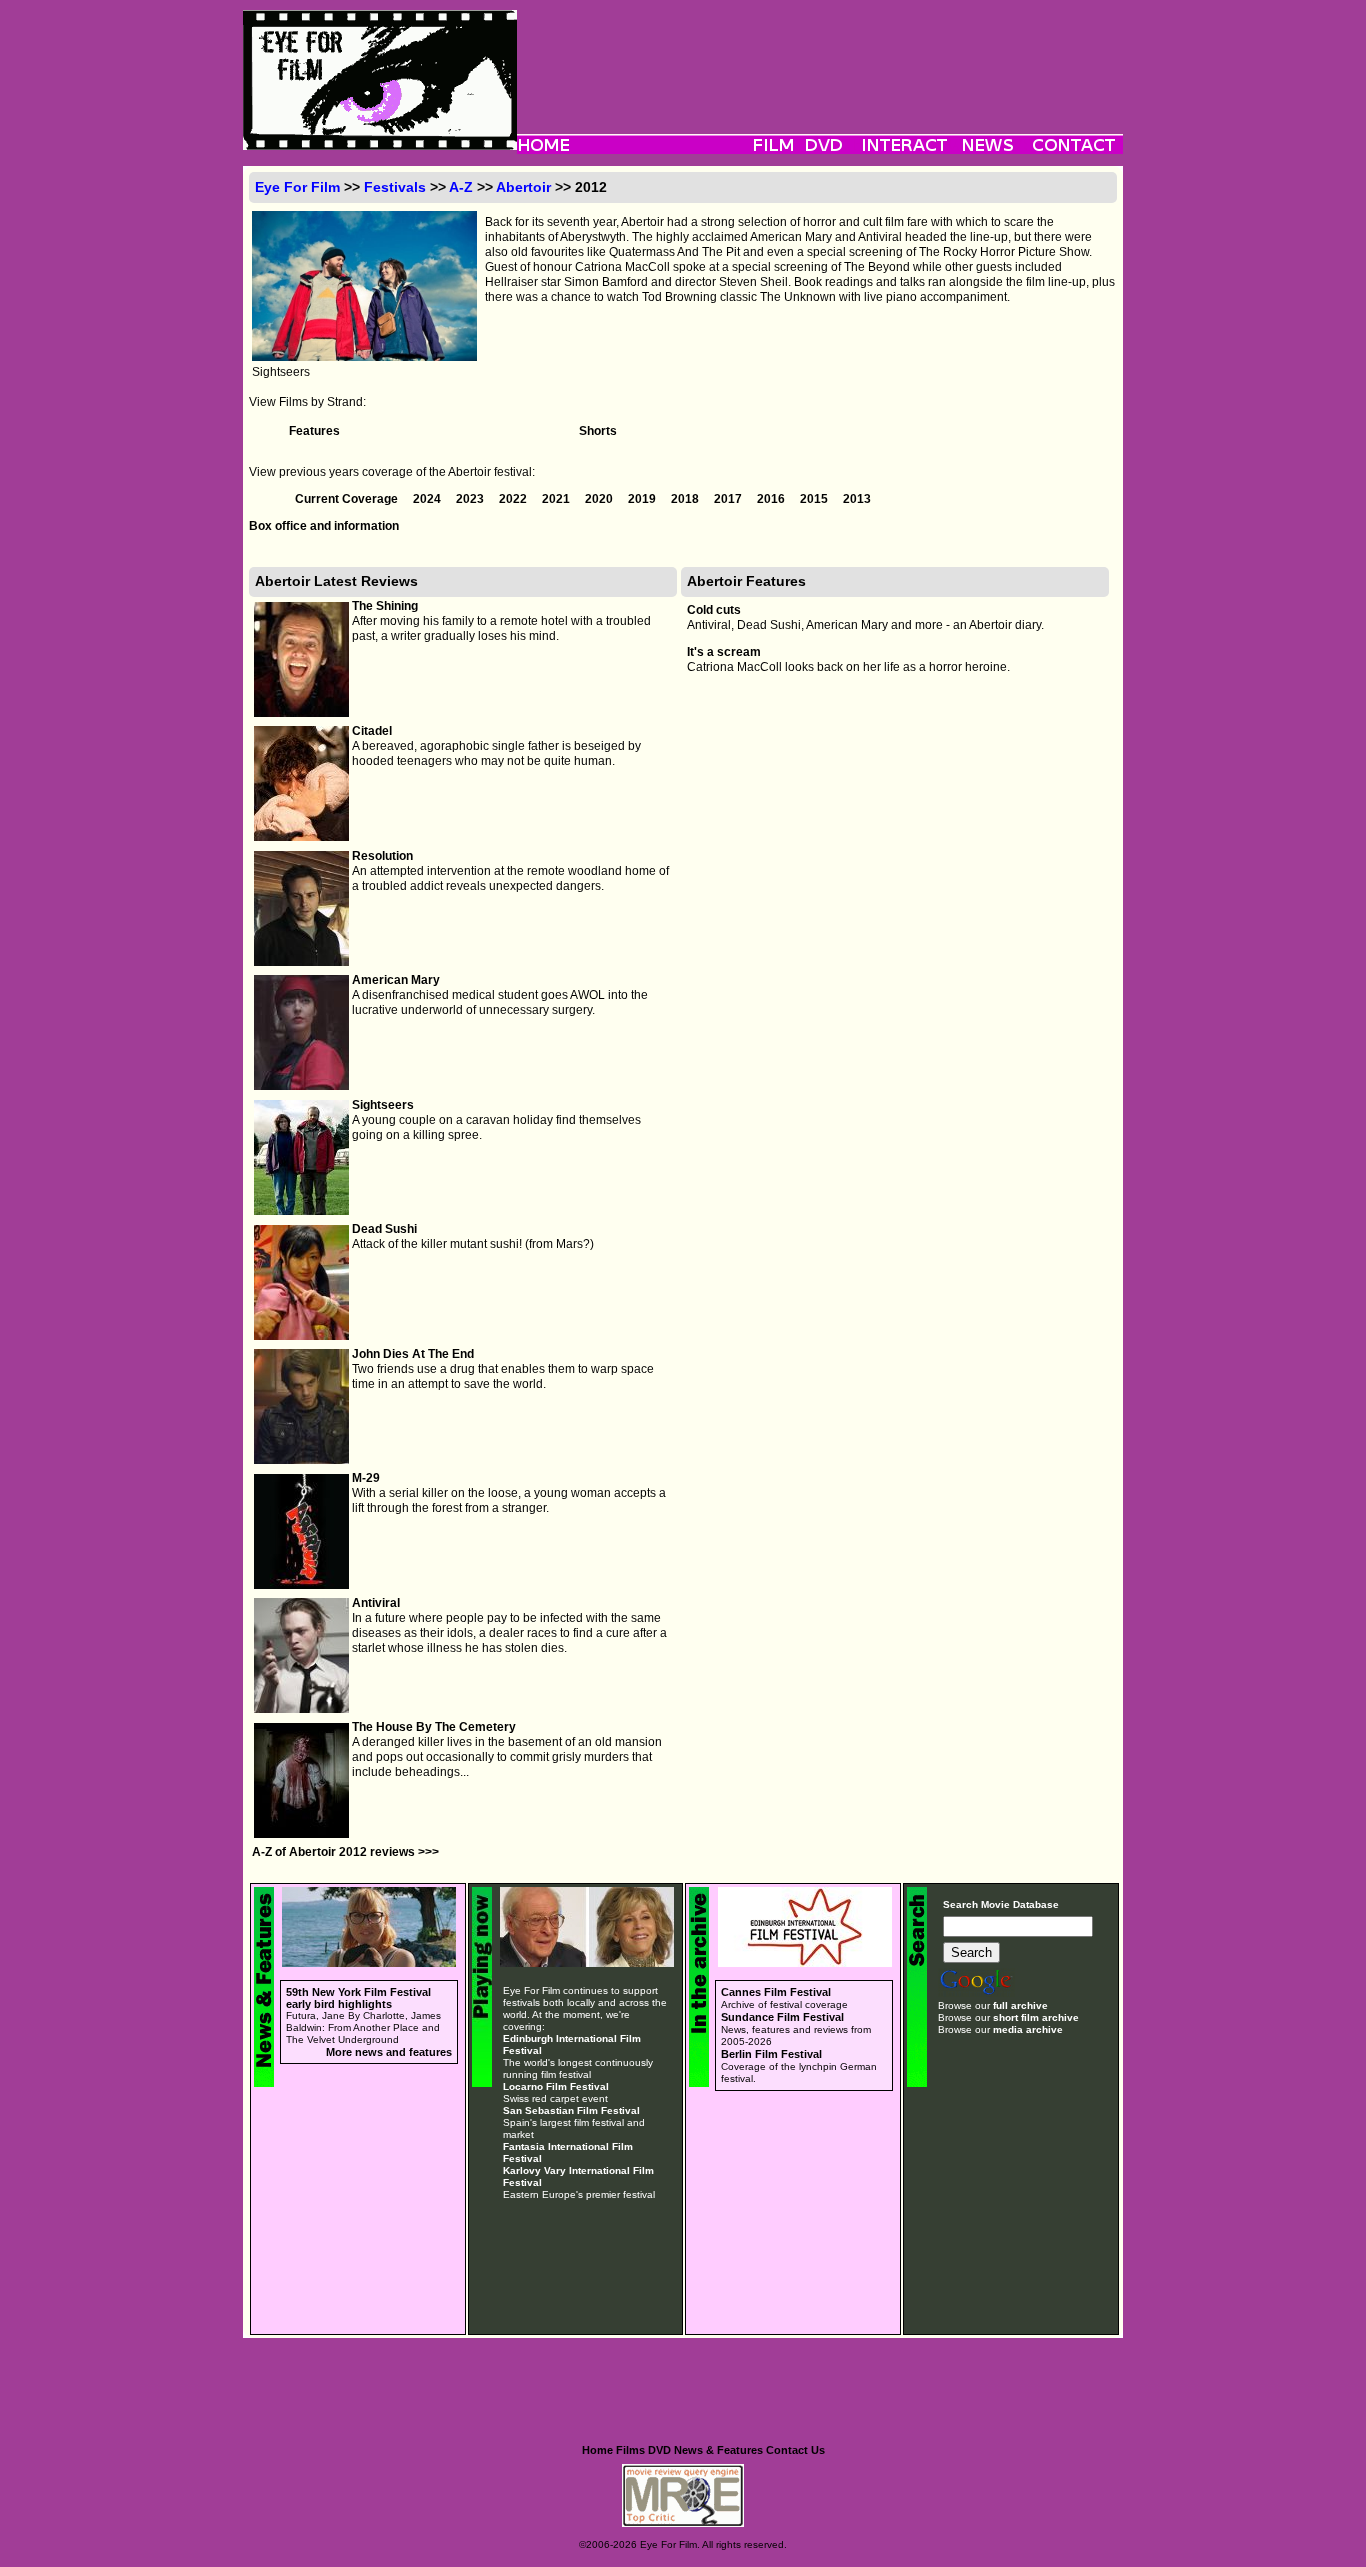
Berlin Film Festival (771, 2054)
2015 (815, 499)
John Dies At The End (413, 1354)
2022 (514, 499)
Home (597, 2450)
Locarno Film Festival (556, 2086)
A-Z (461, 187)
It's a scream (724, 652)
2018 (686, 499)
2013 (857, 499)
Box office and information (324, 526)
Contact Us (795, 2450)
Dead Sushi (384, 1229)
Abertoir (523, 187)
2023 (471, 499)
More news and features (389, 2052)
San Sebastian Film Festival (571, 2110)
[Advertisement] (820, 55)
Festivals (395, 187)
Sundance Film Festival (782, 2017)
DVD (659, 2450)
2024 (428, 499)
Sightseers (383, 1105)
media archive (1028, 2029)
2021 (557, 499)
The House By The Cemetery (434, 1727)
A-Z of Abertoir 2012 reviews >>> (345, 1852)
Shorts (598, 431)
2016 (772, 499)
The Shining (385, 606)
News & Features (718, 2450)
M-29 (366, 1478)
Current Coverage (348, 499)
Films (630, 2450)
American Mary (396, 980)
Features (314, 431)
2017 (729, 499)
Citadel (372, 731)
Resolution (382, 856)
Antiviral (376, 1603)
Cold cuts (714, 610)
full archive (1020, 2005)
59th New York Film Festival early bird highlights (358, 1998)
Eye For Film (297, 187)
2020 (600, 499)
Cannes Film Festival (776, 1992)
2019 (643, 499)
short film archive (1036, 2017)
